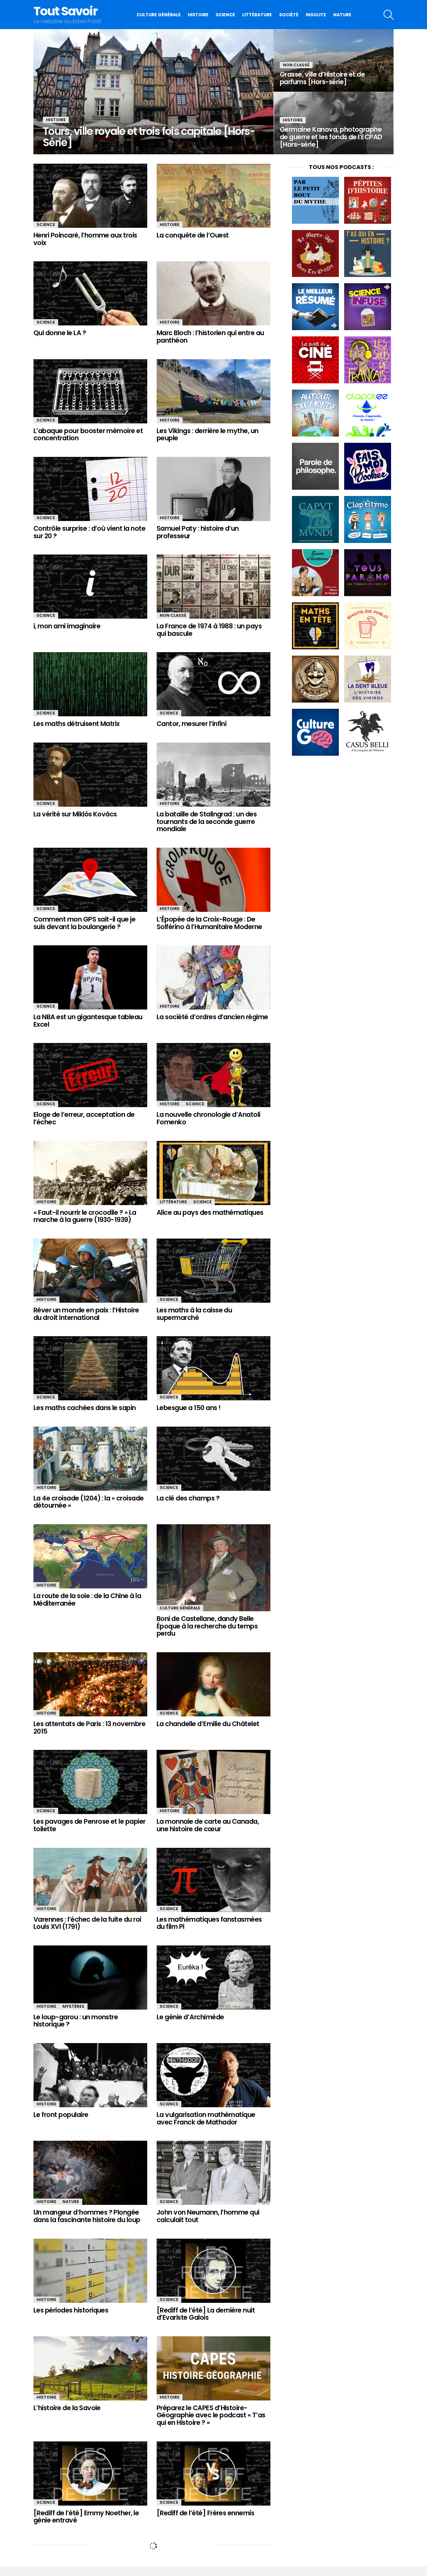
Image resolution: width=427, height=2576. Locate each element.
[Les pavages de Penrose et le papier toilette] (90, 1782)
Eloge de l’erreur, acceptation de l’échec (84, 1118)
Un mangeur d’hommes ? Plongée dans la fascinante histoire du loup (87, 2216)
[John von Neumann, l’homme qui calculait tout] (213, 2173)
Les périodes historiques (71, 2310)
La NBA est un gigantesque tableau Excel (88, 1021)
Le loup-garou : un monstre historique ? (76, 2021)
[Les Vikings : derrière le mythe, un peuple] (213, 391)
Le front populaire (61, 2115)
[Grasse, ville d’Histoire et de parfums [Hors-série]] (334, 60)
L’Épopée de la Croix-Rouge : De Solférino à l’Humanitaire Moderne (209, 923)
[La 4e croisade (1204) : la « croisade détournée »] (90, 1459)
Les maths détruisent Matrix (77, 724)
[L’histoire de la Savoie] (90, 2368)
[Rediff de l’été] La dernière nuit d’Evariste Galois (206, 2314)
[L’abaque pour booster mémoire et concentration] (90, 391)
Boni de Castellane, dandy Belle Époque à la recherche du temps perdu (207, 1626)
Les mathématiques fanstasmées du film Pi (209, 1923)
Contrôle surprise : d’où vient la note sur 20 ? (89, 532)
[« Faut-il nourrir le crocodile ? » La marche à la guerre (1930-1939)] (90, 1173)
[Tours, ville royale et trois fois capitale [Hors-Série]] (153, 92)
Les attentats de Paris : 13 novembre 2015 (89, 1728)
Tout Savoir (65, 11)
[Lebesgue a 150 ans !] (213, 1368)
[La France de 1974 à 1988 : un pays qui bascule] (213, 587)
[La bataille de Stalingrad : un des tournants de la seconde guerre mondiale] (213, 775)
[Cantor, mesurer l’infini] (213, 684)
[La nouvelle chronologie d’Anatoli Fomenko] (213, 1075)
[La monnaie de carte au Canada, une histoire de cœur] (213, 1782)
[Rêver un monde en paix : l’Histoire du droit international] (90, 1271)
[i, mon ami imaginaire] (90, 587)
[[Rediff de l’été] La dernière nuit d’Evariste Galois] (213, 2271)
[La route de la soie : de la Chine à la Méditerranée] (90, 1556)
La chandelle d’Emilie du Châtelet (208, 1724)
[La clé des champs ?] (213, 1459)
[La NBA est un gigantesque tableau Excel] (90, 977)
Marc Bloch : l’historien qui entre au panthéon (210, 337)
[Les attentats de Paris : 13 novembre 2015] (90, 1684)
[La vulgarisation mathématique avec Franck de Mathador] (213, 2075)
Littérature (257, 15)
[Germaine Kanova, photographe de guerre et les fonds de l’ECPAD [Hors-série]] (334, 123)
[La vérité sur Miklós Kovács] (90, 775)
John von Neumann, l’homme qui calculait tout (208, 2216)
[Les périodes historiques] (90, 2271)
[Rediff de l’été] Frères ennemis (205, 2513)
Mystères (73, 2006)
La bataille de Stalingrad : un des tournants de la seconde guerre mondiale (207, 821)
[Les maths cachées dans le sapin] (90, 1368)
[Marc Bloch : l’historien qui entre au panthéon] (213, 293)
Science (225, 15)
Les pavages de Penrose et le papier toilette (90, 1825)
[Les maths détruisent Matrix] (90, 684)
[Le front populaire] (90, 2075)
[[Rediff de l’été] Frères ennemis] (213, 2474)
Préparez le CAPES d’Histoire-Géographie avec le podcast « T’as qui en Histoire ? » (211, 2415)
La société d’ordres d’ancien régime (212, 1017)
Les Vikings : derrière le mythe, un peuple (208, 434)
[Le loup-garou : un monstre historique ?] (90, 1978)
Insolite (316, 15)
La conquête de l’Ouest (193, 235)
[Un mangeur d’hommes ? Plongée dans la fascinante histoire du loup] (90, 2173)
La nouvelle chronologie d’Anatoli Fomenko (208, 1118)
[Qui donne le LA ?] (90, 293)
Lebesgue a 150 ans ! (189, 1408)
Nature (342, 15)
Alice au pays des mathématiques (210, 1212)
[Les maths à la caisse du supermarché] (213, 1271)
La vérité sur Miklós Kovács (75, 814)
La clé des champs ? (188, 1498)
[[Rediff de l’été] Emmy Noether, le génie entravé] (90, 2474)
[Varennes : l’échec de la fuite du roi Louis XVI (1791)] (90, 1880)
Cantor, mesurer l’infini (191, 724)
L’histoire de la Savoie (67, 2408)
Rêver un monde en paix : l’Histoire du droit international (86, 1314)
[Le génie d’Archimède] (213, 1978)
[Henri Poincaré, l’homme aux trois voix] (90, 196)
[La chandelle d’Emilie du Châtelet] (213, 1684)
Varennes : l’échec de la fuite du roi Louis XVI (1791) (87, 1923)
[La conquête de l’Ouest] (213, 196)
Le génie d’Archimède (190, 2017)
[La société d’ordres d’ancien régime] (213, 977)
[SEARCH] (389, 15)
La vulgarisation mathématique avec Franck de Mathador (206, 2118)
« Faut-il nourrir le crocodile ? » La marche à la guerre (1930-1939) (85, 1216)
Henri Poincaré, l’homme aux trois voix (85, 239)
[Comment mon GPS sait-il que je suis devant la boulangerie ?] (90, 880)
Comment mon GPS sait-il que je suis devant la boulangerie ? (84, 923)
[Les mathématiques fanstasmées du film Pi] (213, 1880)
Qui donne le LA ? (60, 333)
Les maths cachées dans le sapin (85, 1408)
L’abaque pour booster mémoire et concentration (88, 434)
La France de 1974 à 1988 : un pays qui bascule (209, 630)
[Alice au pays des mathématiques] (213, 1173)
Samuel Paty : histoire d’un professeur (198, 532)
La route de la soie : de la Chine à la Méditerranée (87, 1600)
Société (289, 15)
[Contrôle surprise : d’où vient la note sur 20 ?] (90, 489)
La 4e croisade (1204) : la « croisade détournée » (89, 1502)
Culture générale (159, 15)
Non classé (296, 65)
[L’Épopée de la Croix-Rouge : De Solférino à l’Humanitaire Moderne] (213, 880)
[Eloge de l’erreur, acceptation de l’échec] (90, 1075)
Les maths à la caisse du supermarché (194, 1314)
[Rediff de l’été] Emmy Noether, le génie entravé (86, 2517)
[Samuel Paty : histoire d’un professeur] (213, 489)
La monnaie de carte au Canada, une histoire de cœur (208, 1825)
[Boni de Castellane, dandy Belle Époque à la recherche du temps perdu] (213, 1568)
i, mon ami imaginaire (67, 626)
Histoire (198, 15)
